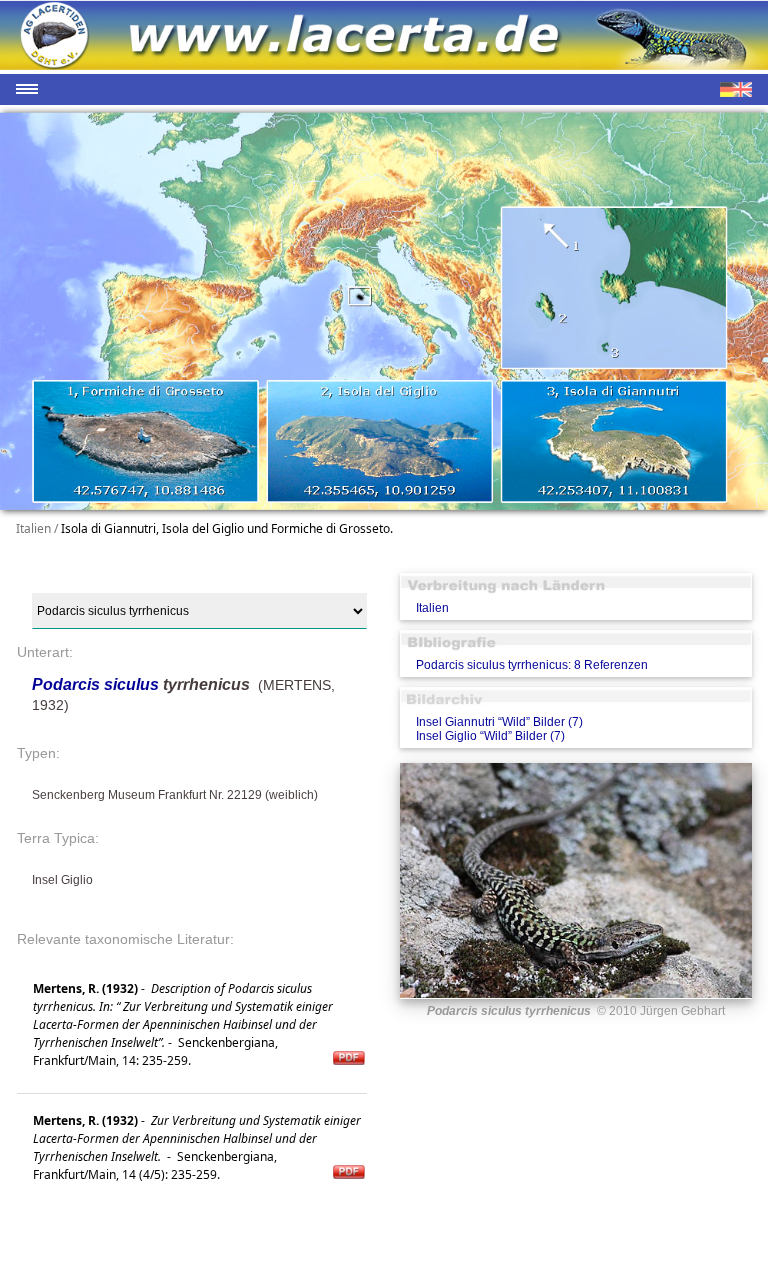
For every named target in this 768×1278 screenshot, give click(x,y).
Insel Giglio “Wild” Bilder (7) (490, 736)
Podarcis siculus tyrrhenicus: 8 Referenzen (532, 665)
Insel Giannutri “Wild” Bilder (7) (499, 722)
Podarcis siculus (95, 684)
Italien (432, 608)
